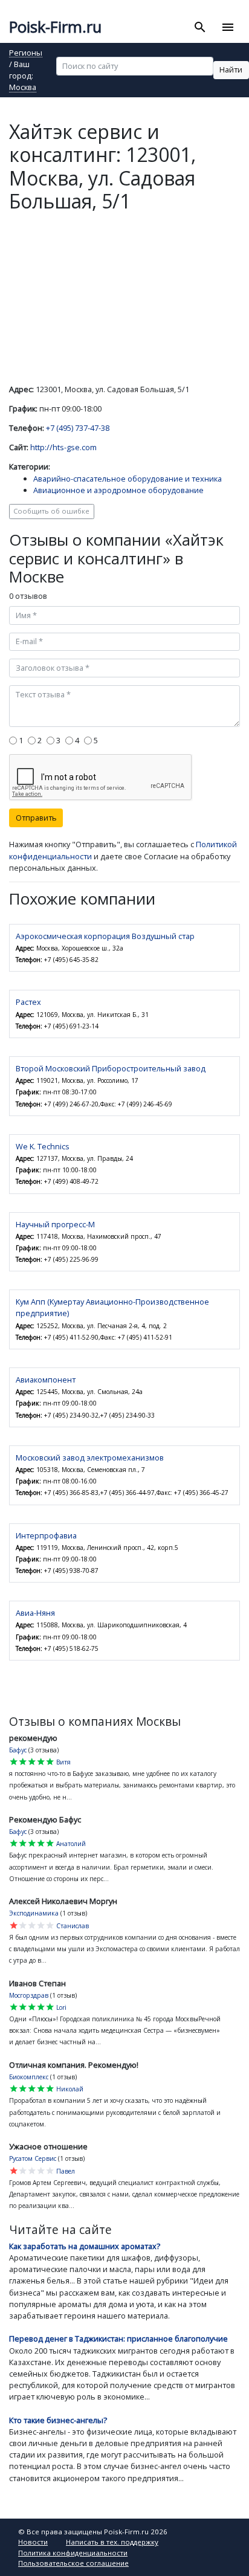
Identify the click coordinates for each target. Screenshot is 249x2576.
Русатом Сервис (33, 2158)
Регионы (26, 53)
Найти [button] (231, 69)
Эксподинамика (34, 1913)
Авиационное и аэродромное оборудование (118, 490)
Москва (23, 88)
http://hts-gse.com (63, 447)
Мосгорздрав (29, 1995)
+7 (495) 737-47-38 (78, 428)
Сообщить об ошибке (51, 511)
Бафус (18, 1750)
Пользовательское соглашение (73, 2563)
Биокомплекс (29, 2077)
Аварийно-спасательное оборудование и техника (128, 479)
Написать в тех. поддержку (112, 2542)
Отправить (36, 818)
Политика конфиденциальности (73, 2553)
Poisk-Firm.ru (55, 27)
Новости (33, 2542)
